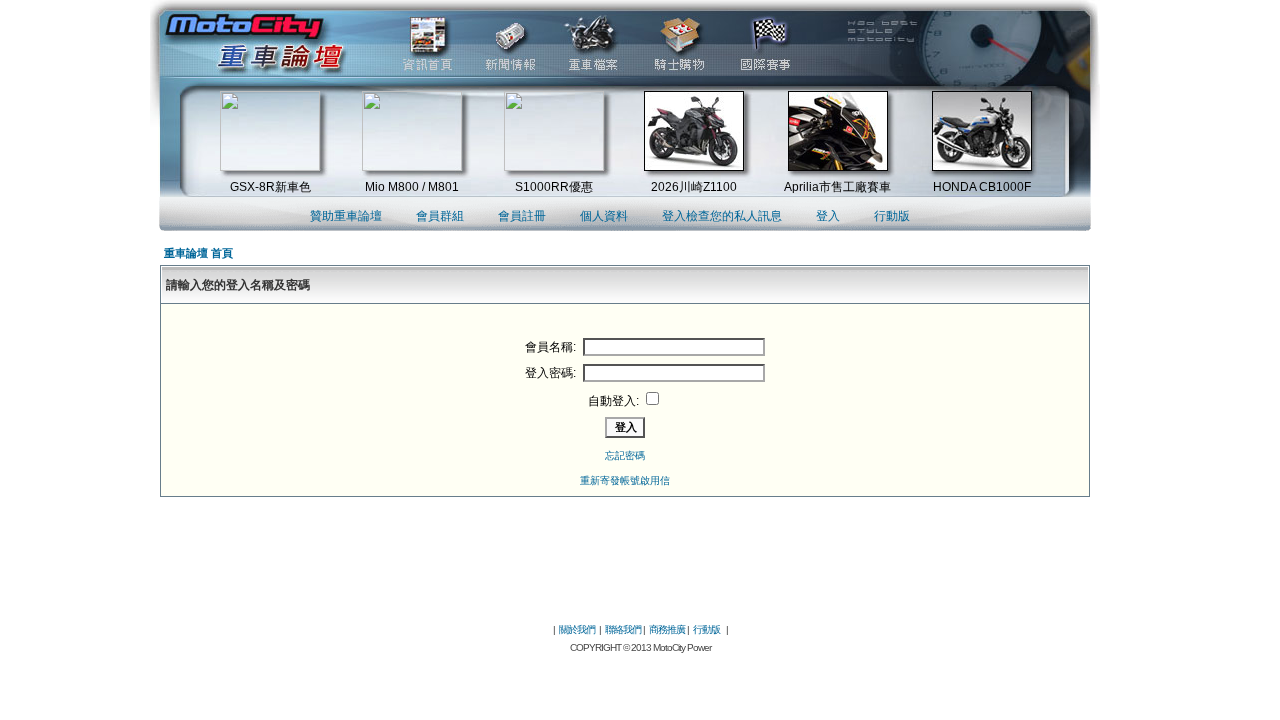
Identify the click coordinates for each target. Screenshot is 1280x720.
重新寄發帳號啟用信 (625, 480)
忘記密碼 (625, 455)
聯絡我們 (623, 629)
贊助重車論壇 (346, 216)
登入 (828, 216)
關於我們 (577, 629)
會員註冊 (522, 216)
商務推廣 (667, 629)
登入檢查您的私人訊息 (722, 216)
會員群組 (440, 216)
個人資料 (604, 216)
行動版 (892, 216)
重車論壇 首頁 (198, 253)
